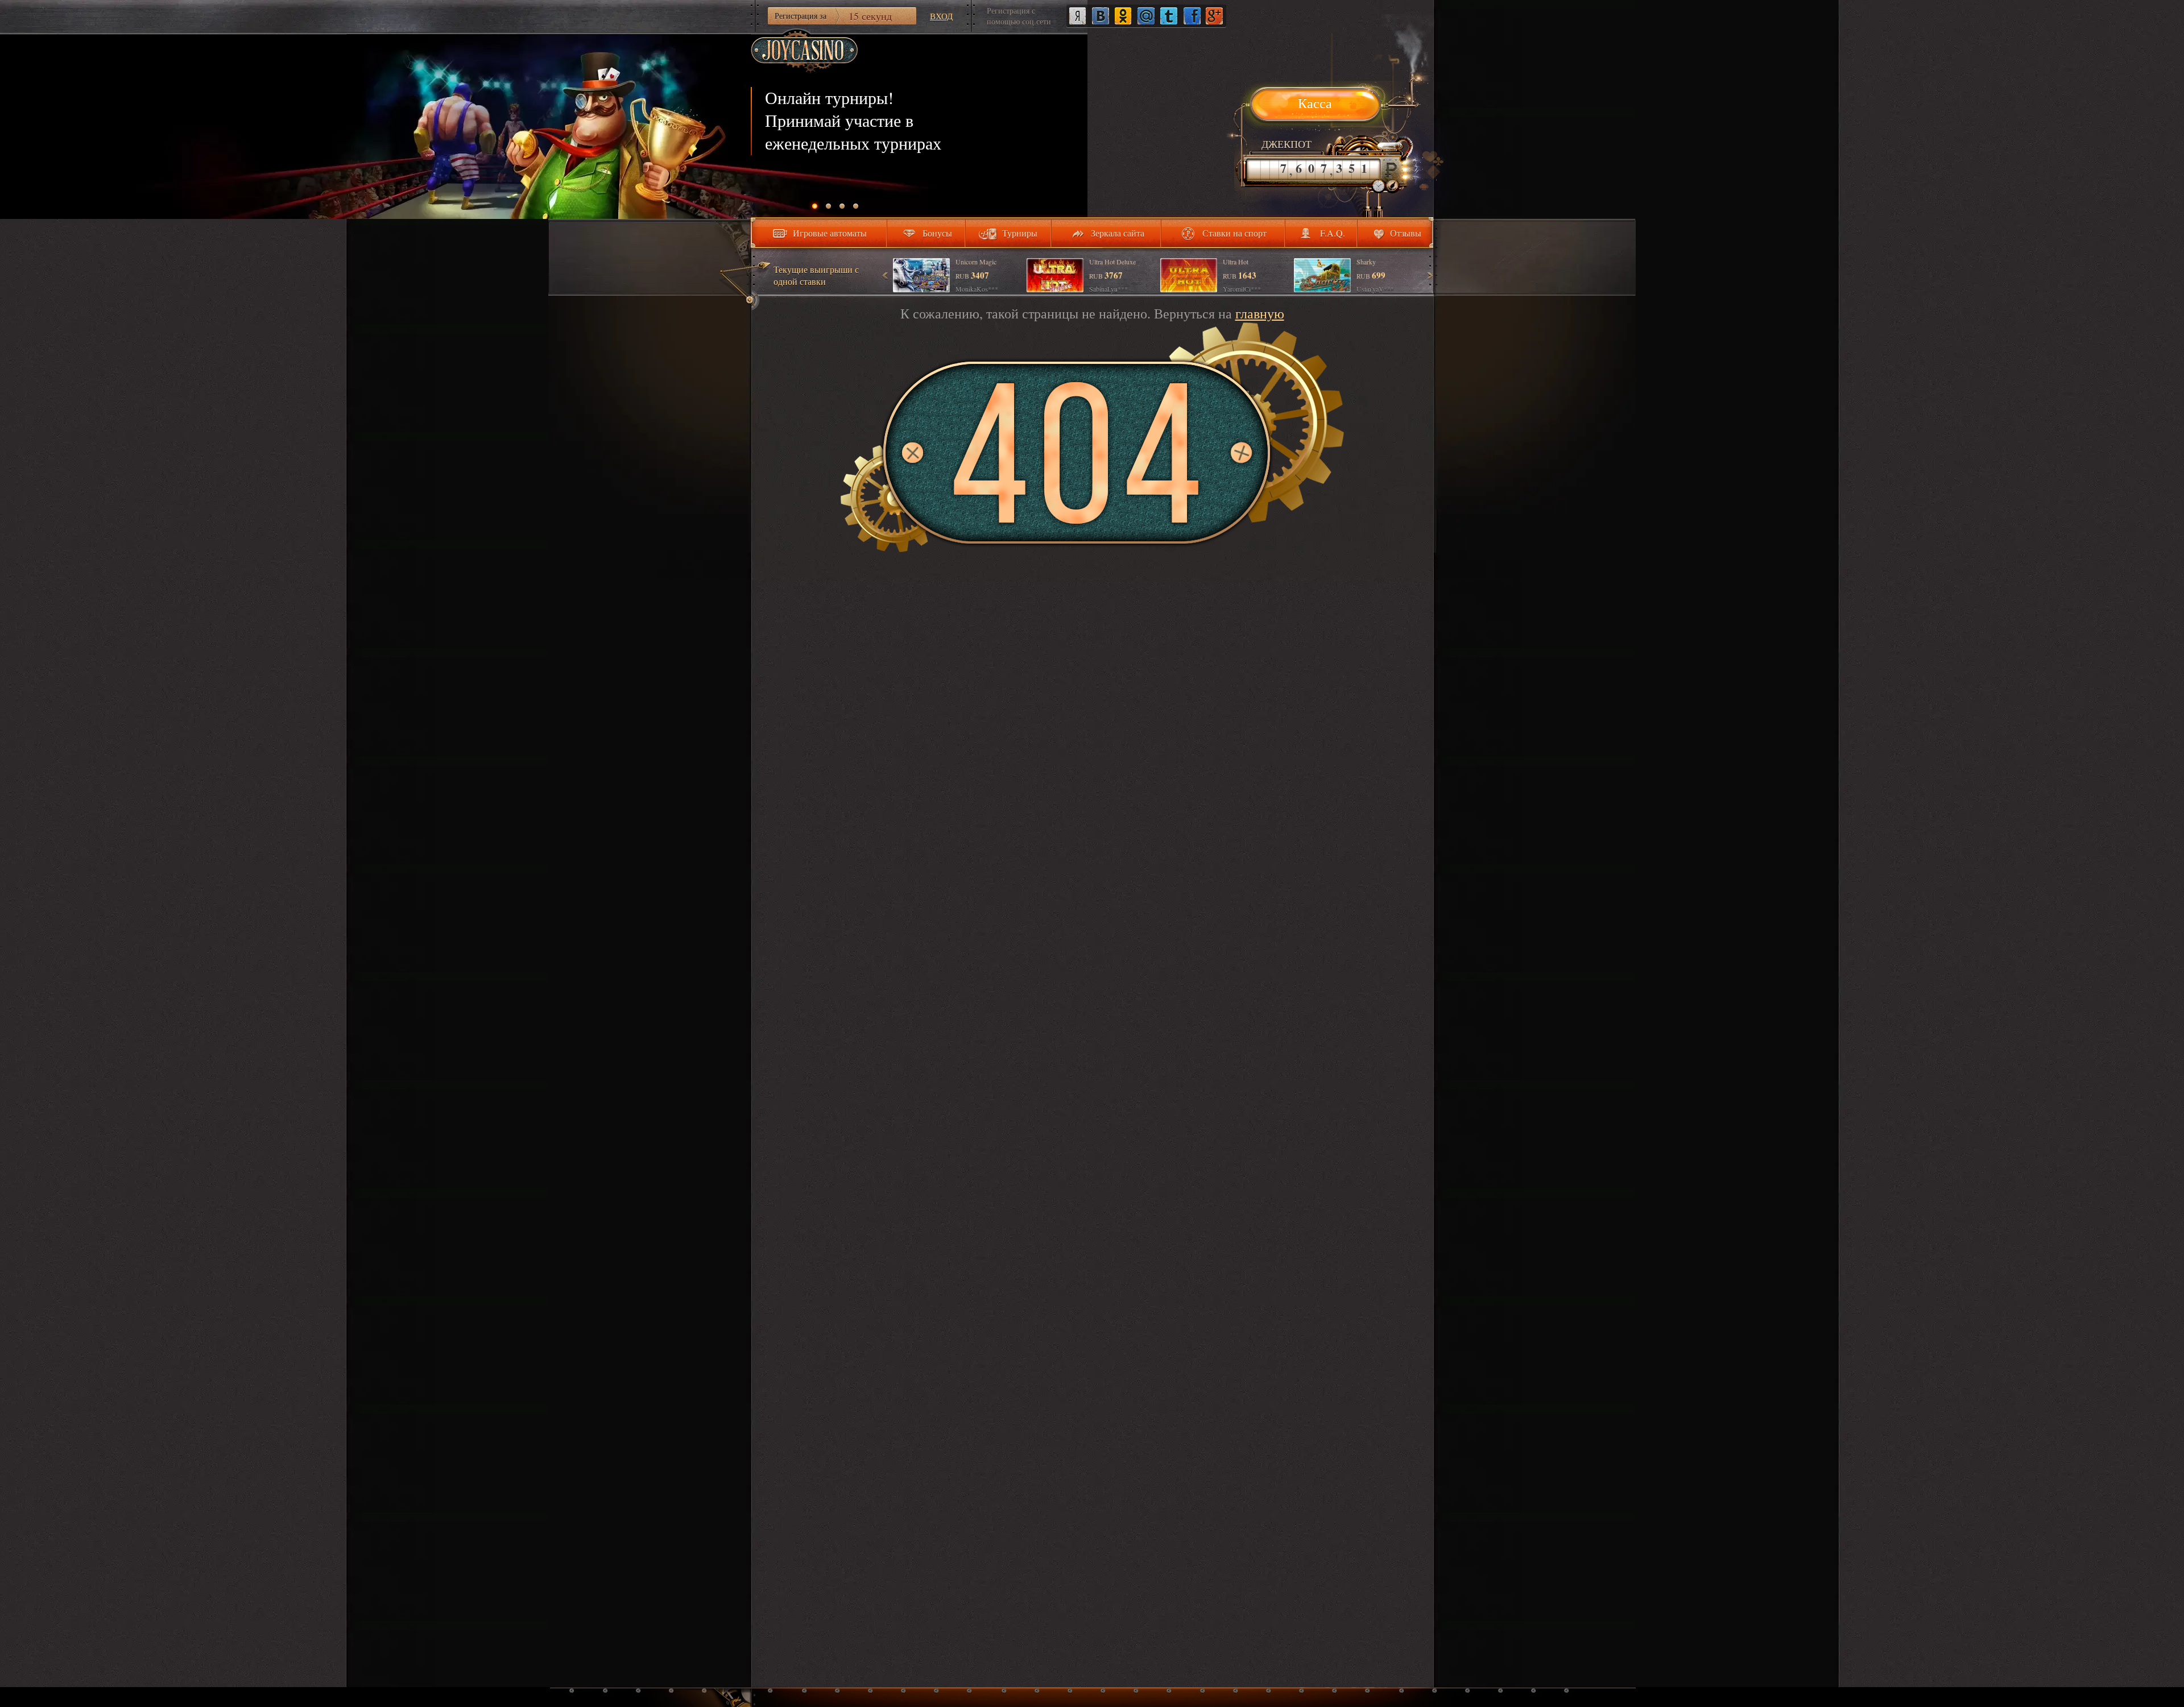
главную (1260, 313)
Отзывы (1406, 233)
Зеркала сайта (1118, 233)
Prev (886, 275)
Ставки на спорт (1234, 233)
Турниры (1020, 233)
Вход (941, 16)
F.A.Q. (1333, 233)
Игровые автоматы (830, 233)
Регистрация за (833, 16)
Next (1429, 275)
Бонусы (937, 233)
